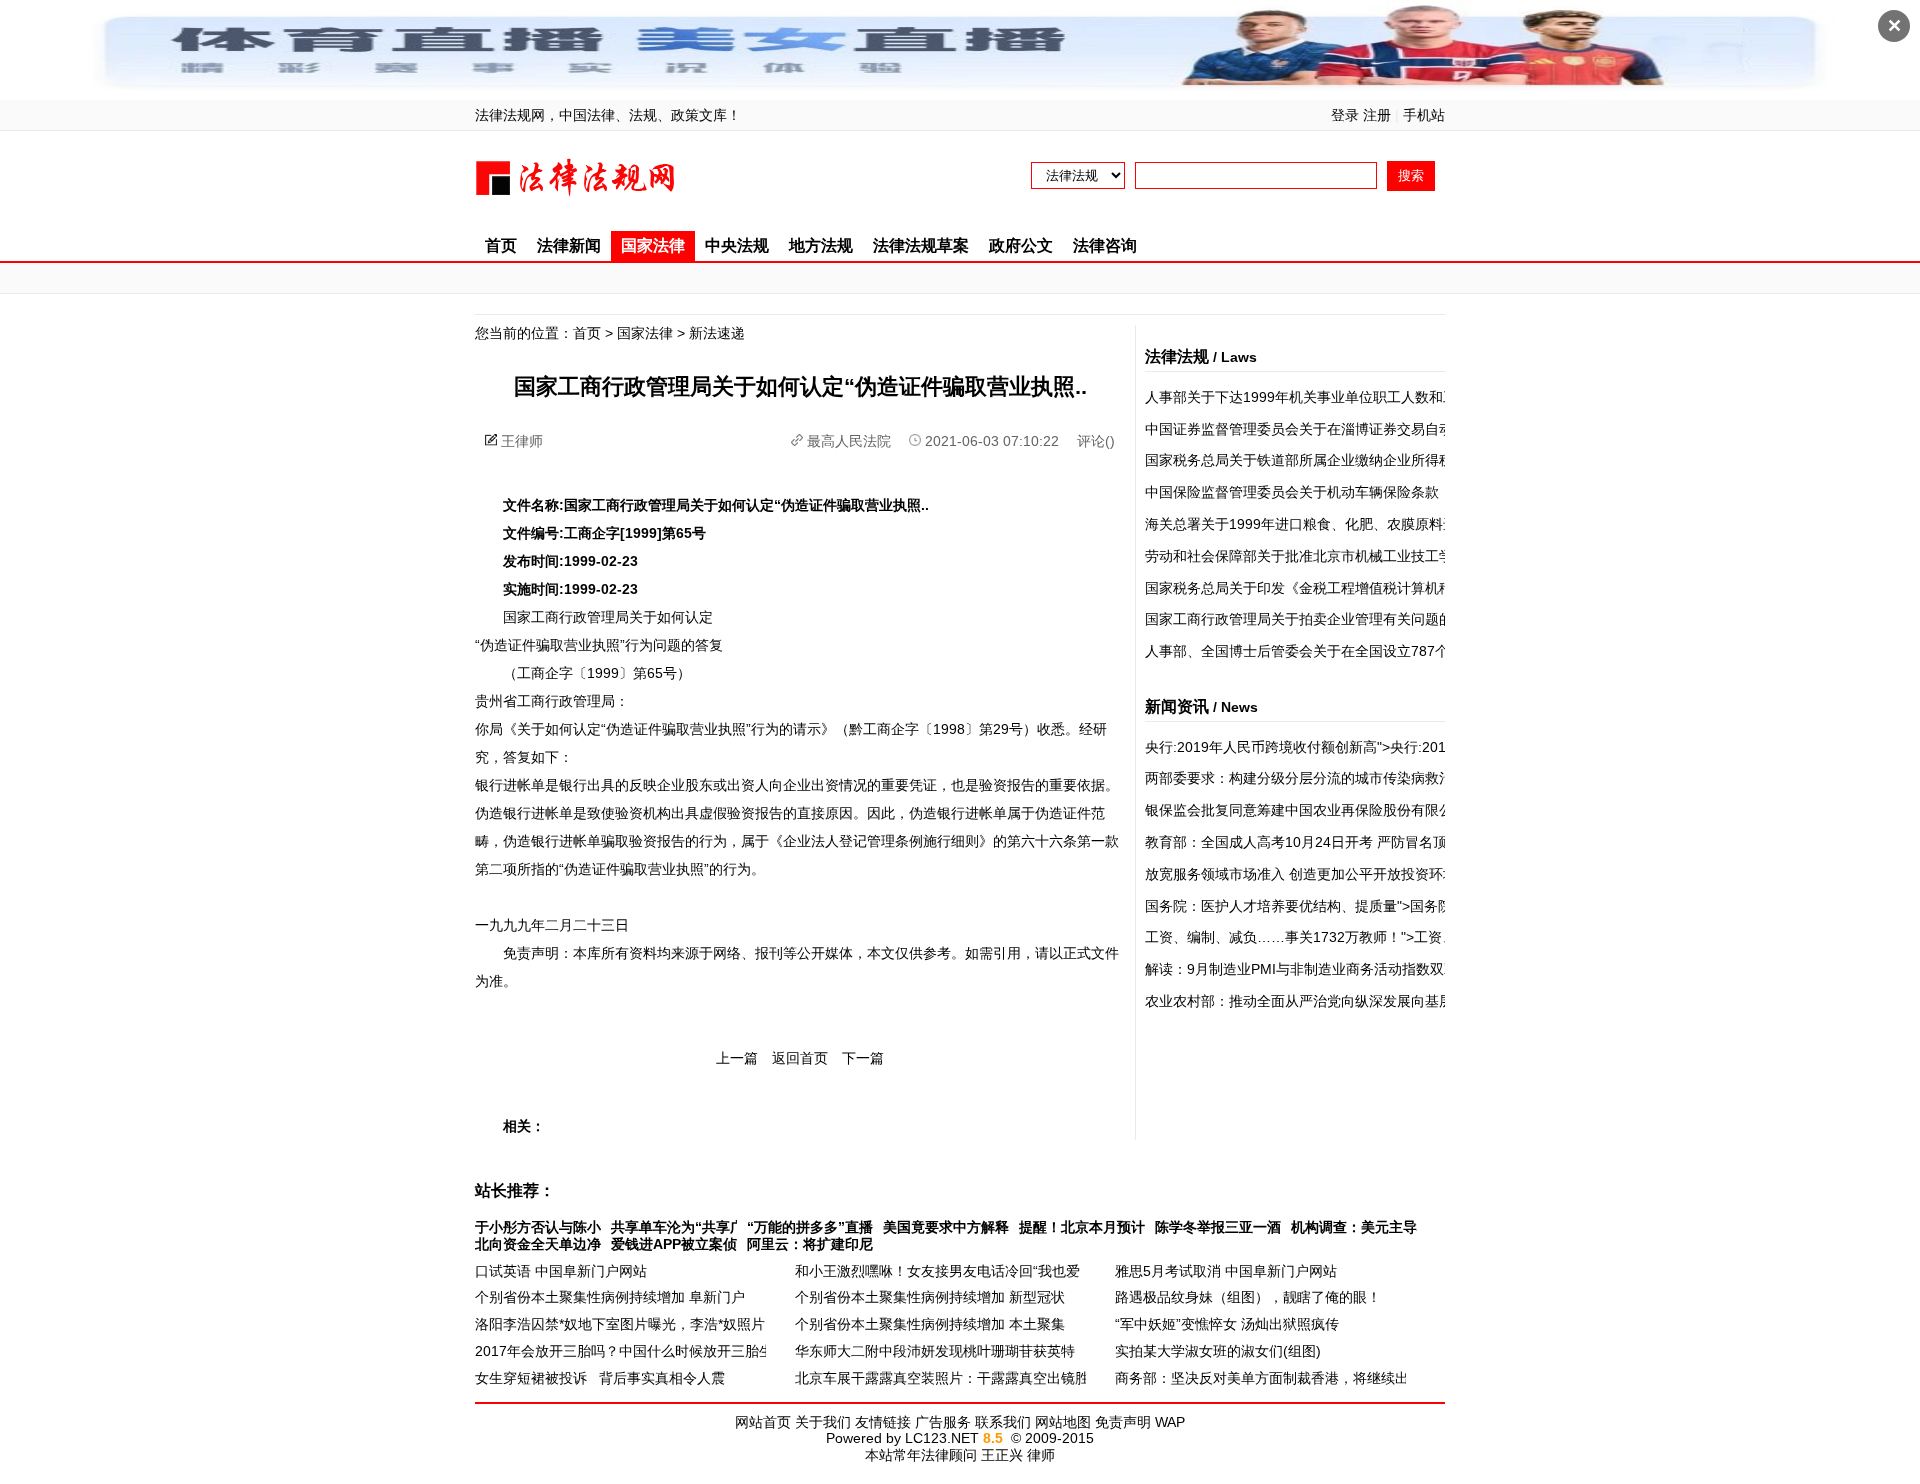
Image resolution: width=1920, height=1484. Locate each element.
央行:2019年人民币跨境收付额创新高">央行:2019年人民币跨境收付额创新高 (1383, 747)
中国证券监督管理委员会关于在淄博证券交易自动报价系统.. (1331, 429)
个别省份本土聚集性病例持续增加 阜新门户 (610, 1297)
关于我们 (823, 1422)
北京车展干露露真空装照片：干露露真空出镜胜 (942, 1378)
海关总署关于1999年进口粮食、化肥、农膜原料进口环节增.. (1333, 524)
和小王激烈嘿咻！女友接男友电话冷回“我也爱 (937, 1271)
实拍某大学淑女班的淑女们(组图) (1218, 1351)
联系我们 (1003, 1422)
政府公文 (1021, 245)
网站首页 (763, 1422)
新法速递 (717, 333)
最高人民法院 (849, 441)
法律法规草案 (921, 245)
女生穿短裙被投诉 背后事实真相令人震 (600, 1378)
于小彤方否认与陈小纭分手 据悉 (575, 1227)
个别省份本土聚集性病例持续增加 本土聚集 (930, 1324)
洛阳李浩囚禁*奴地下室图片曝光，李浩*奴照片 (620, 1324)
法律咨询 (1105, 245)
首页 (501, 245)
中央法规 (737, 245)
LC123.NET (942, 1438)
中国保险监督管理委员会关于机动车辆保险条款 (1292, 492)
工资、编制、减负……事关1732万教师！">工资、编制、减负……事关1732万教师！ (1407, 937)
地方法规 (821, 245)
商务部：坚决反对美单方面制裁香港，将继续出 (1262, 1378)
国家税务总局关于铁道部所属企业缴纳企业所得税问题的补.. (1331, 460)
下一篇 (863, 1058)
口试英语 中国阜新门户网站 (561, 1271)
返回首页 (800, 1058)
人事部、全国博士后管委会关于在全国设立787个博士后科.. (1329, 651)
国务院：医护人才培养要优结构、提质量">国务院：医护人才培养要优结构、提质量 (1403, 906)
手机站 (1424, 115)
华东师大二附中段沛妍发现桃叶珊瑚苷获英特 (935, 1351)
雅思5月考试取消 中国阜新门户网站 (1226, 1271)
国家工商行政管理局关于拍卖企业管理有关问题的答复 (1313, 619)
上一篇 (737, 1058)
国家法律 (653, 245)
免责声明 (1123, 1422)
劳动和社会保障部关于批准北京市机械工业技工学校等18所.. (1332, 556)
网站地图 (1063, 1422)
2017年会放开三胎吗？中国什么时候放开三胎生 (624, 1351)
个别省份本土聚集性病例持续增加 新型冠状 (930, 1297)
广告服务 (943, 1422)
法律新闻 (569, 245)
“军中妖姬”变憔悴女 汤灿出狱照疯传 (1227, 1324)
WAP (1170, 1422)
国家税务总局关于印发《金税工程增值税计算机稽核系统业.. (1331, 588)
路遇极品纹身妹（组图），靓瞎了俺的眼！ (1248, 1297)
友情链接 (883, 1422)
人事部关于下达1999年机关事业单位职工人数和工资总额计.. (1333, 397)
